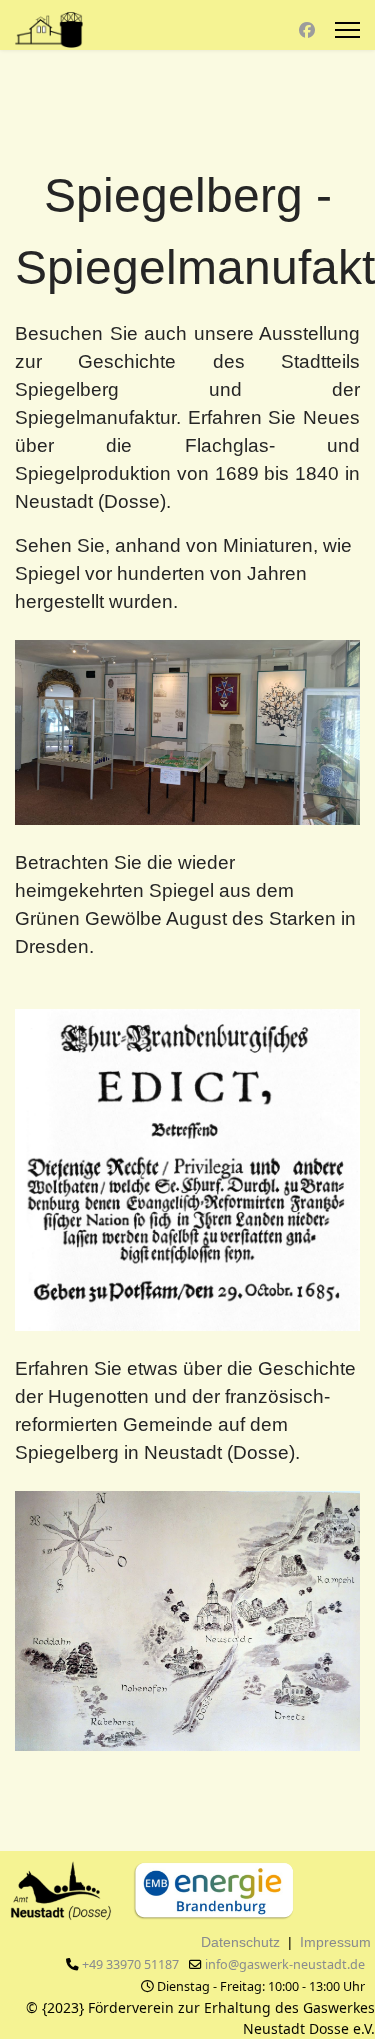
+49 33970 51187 (130, 1964)
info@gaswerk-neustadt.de (285, 1964)
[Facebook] (307, 30)
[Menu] (347, 30)
